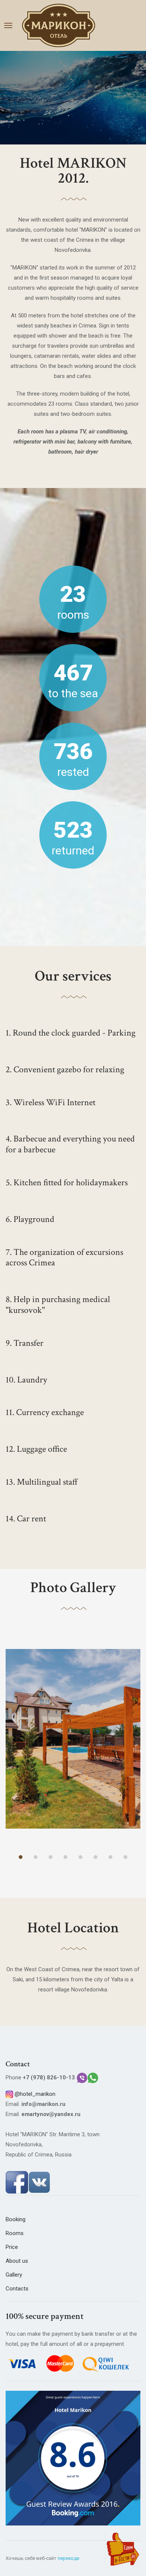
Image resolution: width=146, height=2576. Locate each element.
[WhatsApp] (93, 2077)
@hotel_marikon (35, 2094)
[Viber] (82, 2077)
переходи (69, 2558)
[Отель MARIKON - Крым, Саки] (59, 25)
